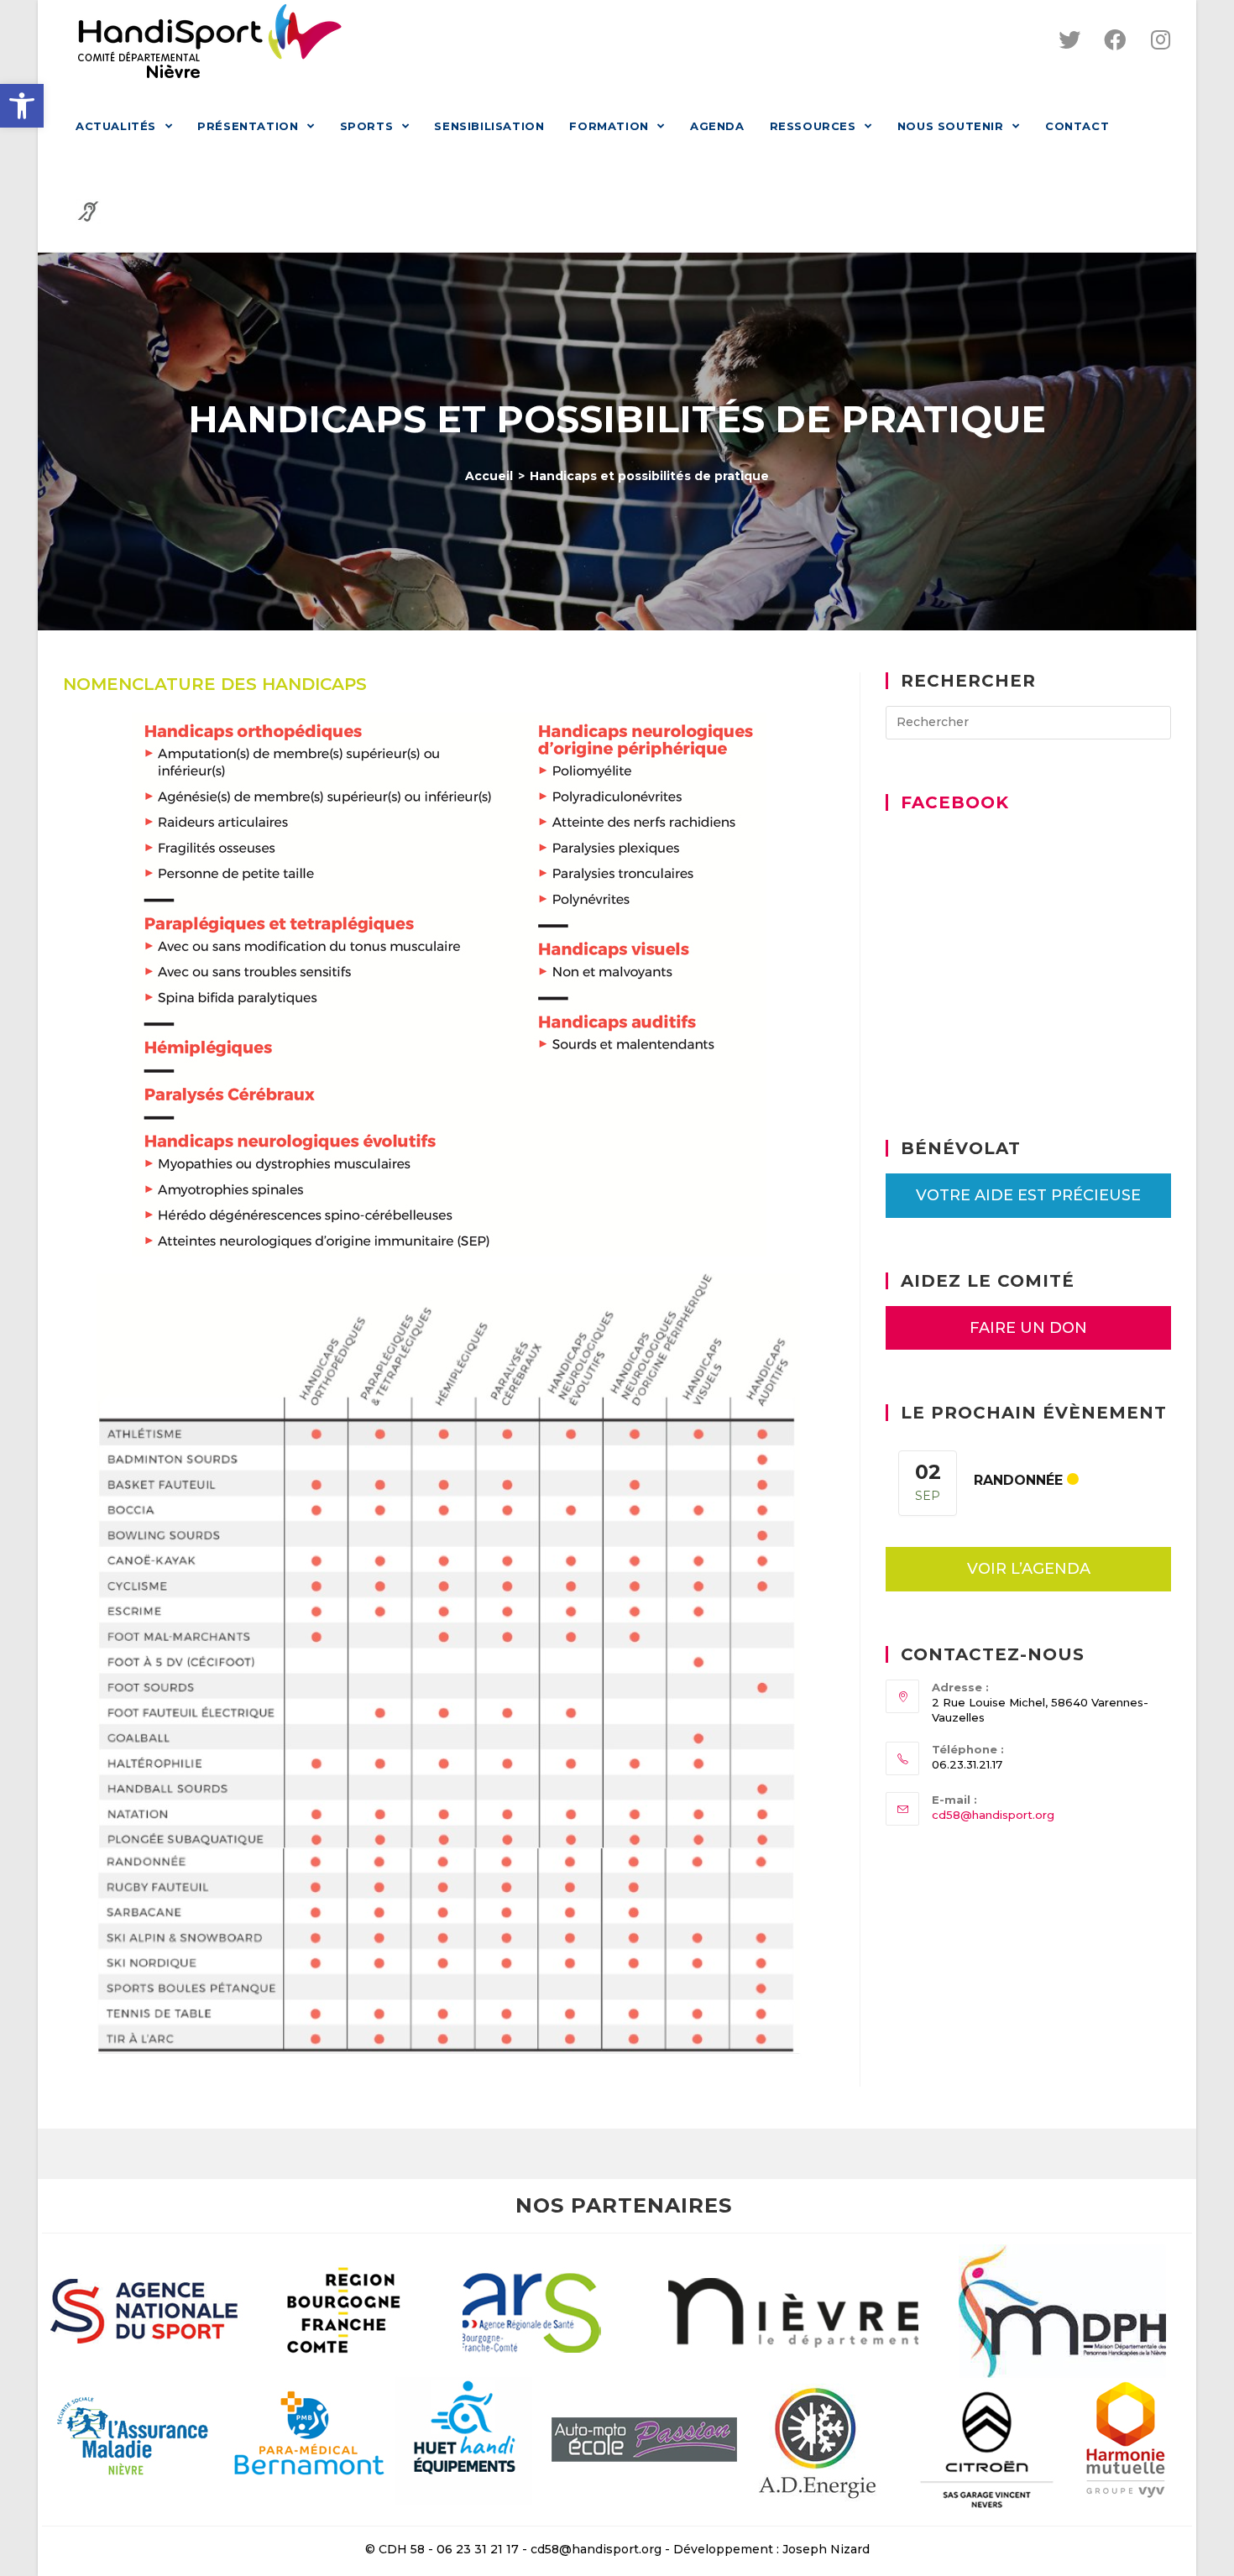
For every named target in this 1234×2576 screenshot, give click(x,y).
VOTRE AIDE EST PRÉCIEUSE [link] (1028, 1195)
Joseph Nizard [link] (826, 2549)
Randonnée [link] (1018, 1480)
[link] (22, 106)
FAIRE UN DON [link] (1028, 1328)
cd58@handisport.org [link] (993, 1815)
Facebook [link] (955, 802)
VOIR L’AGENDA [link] (1029, 1569)
